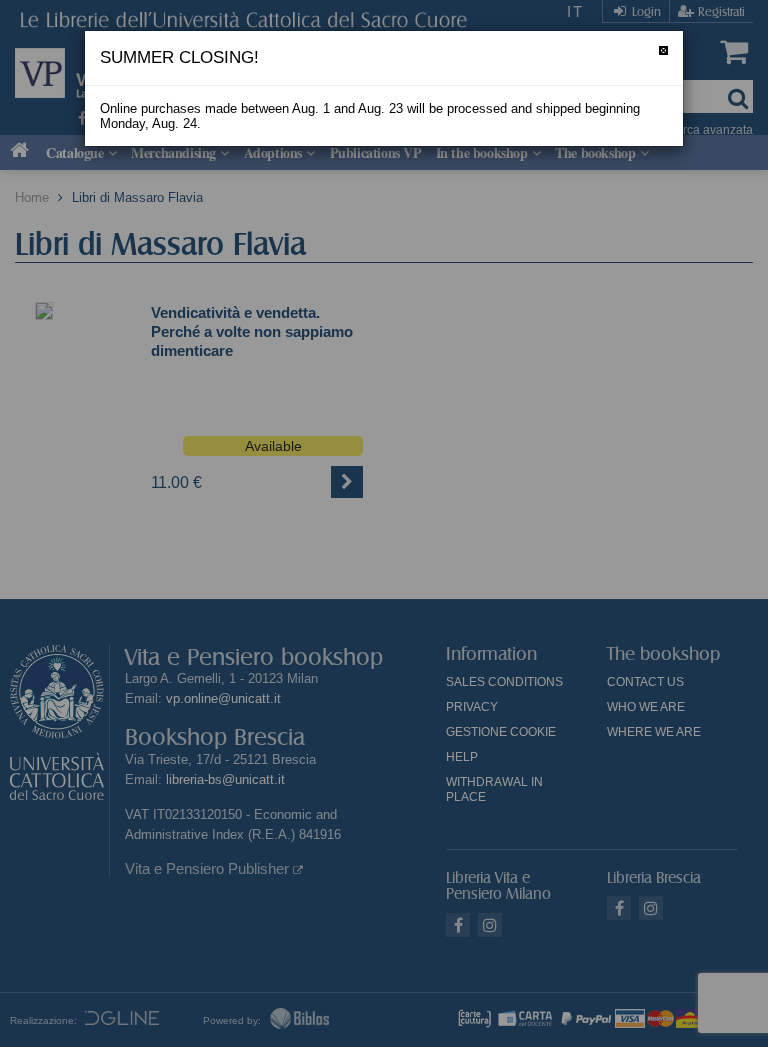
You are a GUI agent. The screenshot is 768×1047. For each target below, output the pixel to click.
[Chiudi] (663, 50)
